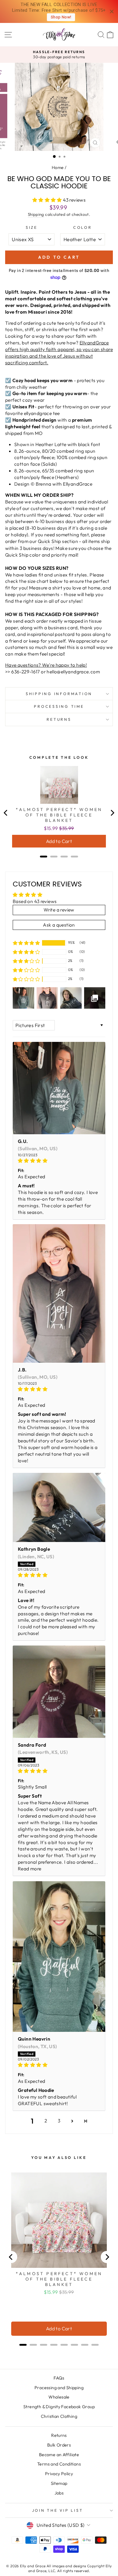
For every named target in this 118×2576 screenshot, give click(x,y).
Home (58, 168)
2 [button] (46, 2121)
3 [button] (59, 2121)
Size (32, 227)
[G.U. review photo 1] (59, 1088)
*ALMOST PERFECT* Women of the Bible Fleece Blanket (59, 815)
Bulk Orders (59, 2445)
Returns (59, 719)
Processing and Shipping (59, 2388)
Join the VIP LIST (58, 2510)
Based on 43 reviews (35, 901)
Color (83, 227)
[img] (59, 1161)
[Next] (112, 813)
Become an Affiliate (59, 2455)
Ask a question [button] (59, 925)
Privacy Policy (59, 2474)
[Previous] (6, 813)
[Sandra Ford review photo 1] (59, 1692)
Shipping (36, 214)
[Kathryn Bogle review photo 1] (59, 1508)
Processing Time (59, 706)
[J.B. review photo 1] (59, 1293)
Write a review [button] (59, 910)
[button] (48, 200)
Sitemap (59, 2483)
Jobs (59, 2493)
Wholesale (59, 2397)
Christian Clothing (59, 2416)
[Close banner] (112, 12)
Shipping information (59, 694)
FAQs (59, 2378)
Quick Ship (49, 541)
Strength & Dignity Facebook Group (59, 2407)
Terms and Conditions (59, 2464)
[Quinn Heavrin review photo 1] (59, 1957)
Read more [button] (30, 1869)
